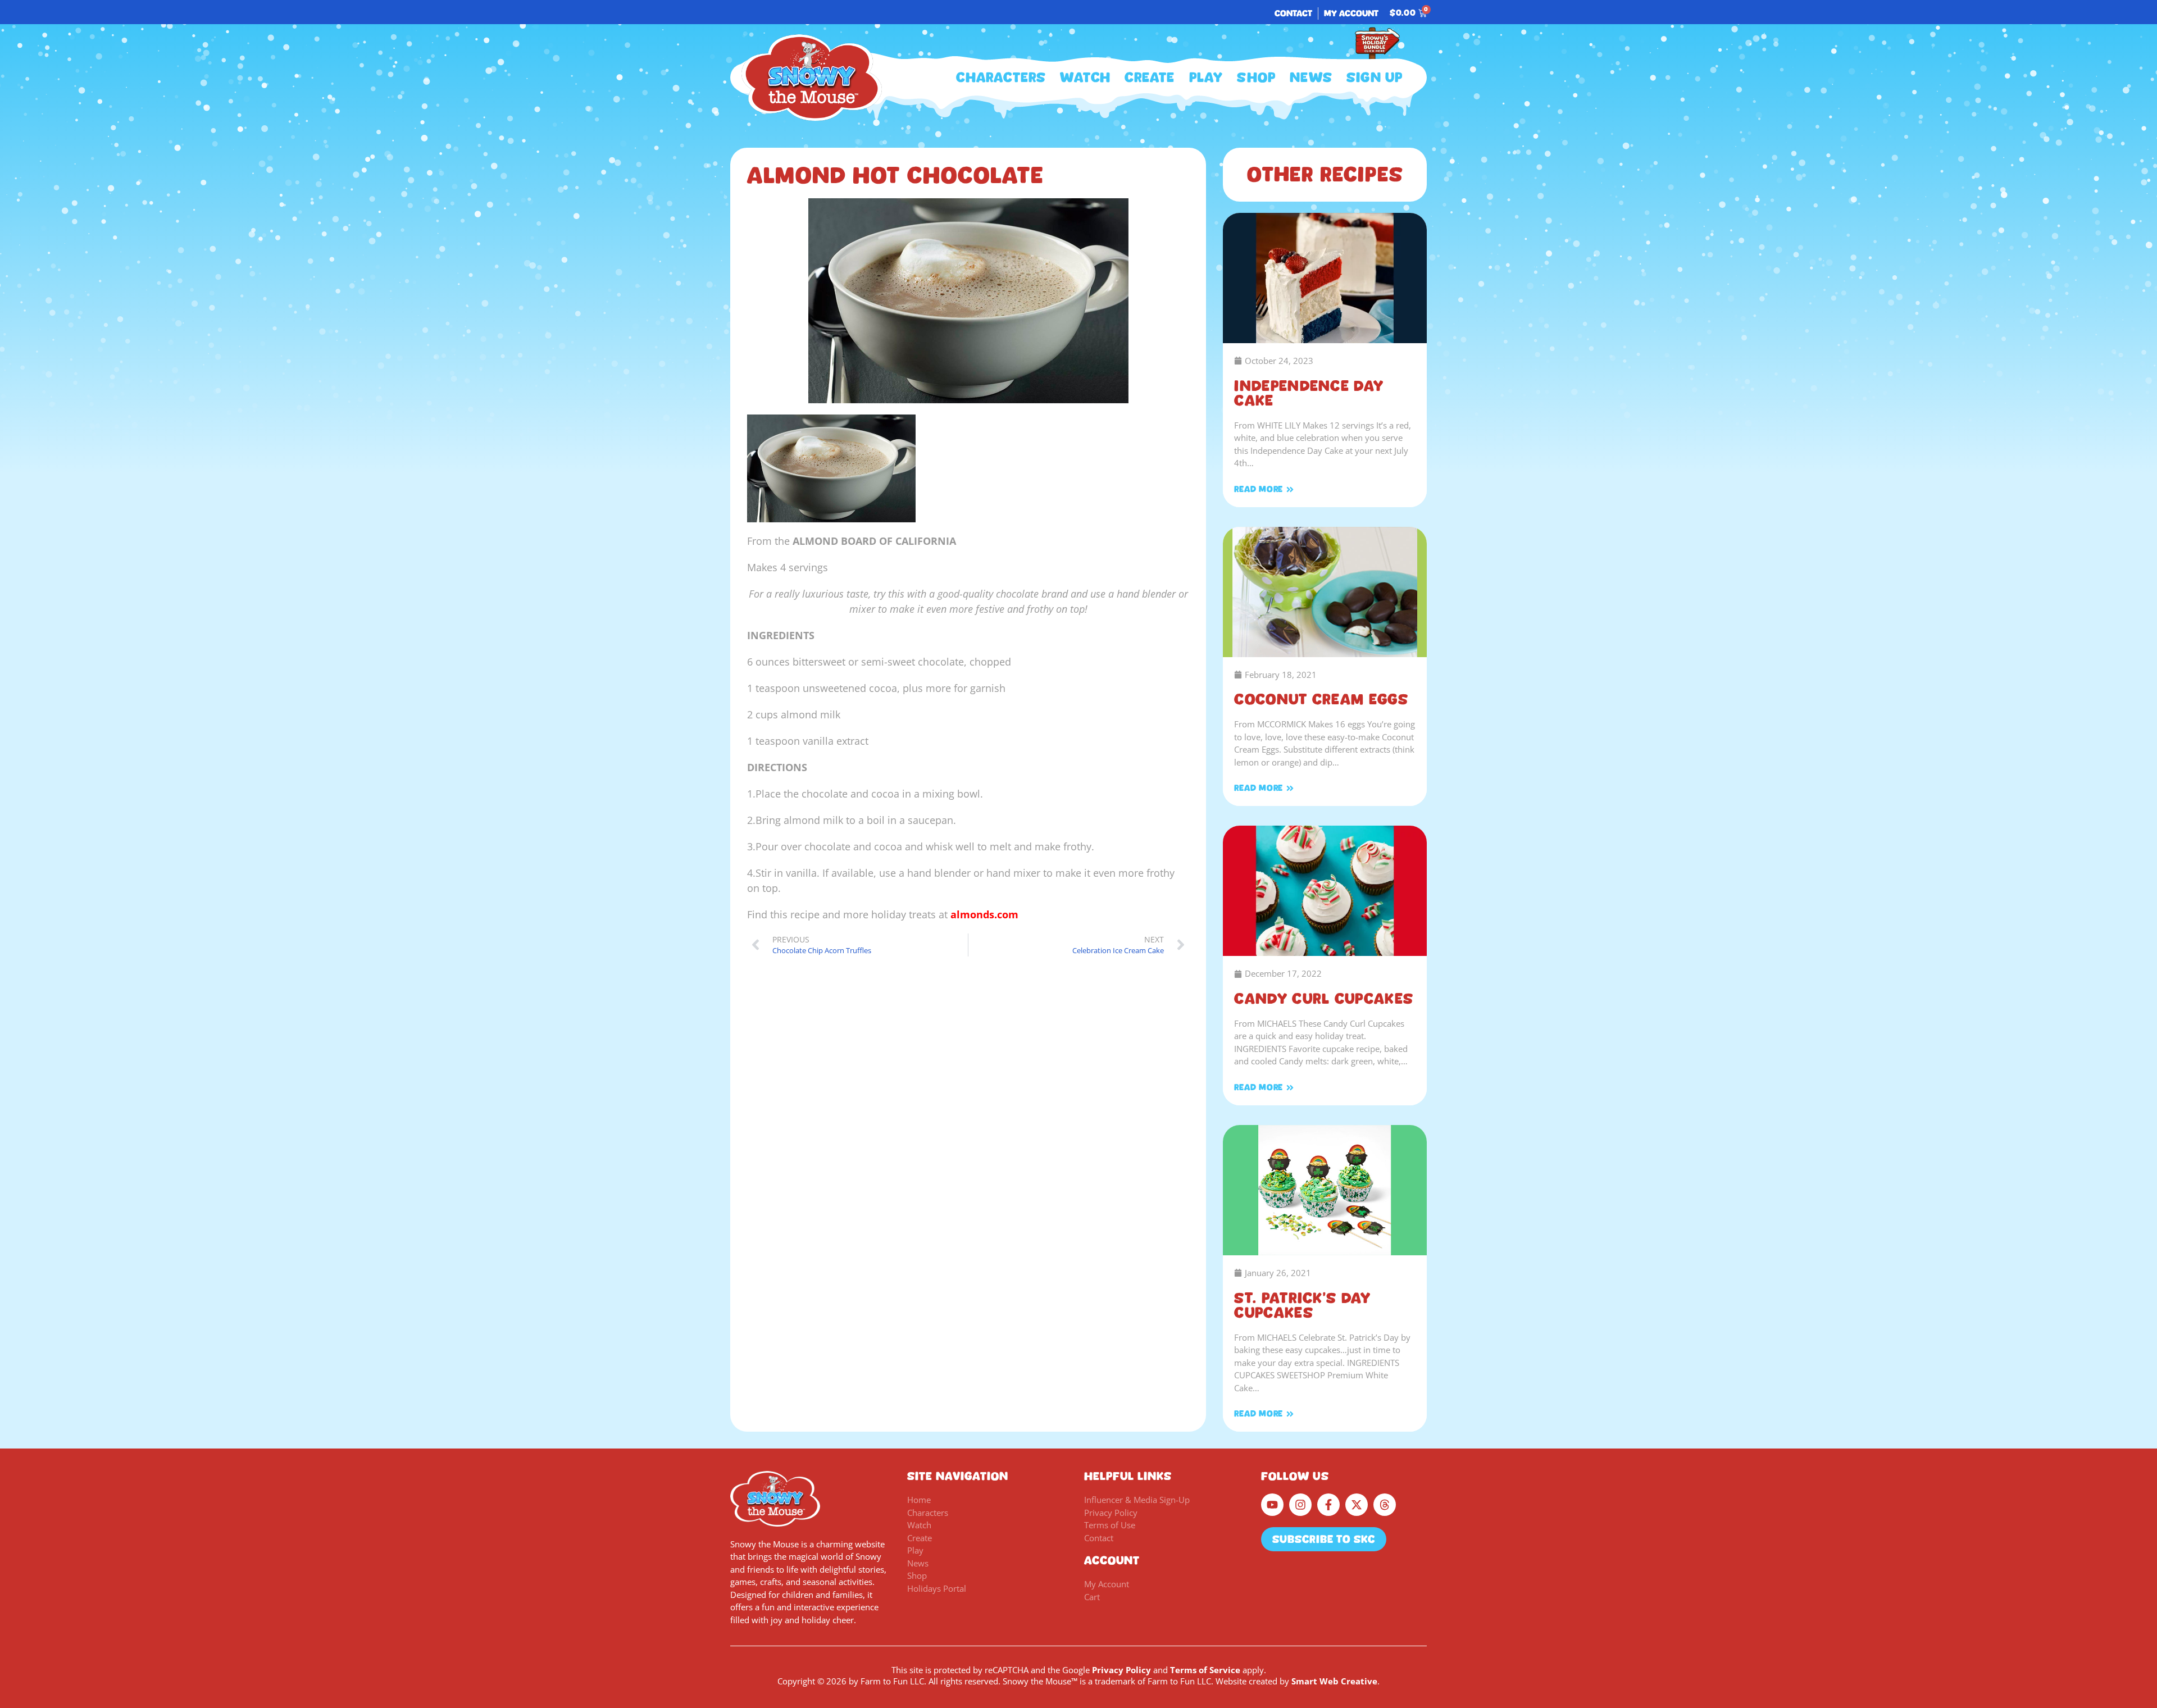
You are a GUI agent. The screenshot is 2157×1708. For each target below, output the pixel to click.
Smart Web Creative (1334, 1681)
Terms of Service (1205, 1670)
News (1311, 78)
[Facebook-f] (1328, 1505)
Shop (1256, 78)
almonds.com (984, 914)
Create (1150, 78)
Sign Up (1375, 78)
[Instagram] (1300, 1505)
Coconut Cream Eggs (1321, 699)
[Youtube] (1272, 1505)
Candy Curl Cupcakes (1324, 999)
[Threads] (1385, 1505)
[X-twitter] (1357, 1505)
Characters (1001, 78)
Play (1206, 78)
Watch (1085, 78)
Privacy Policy (1121, 1670)
